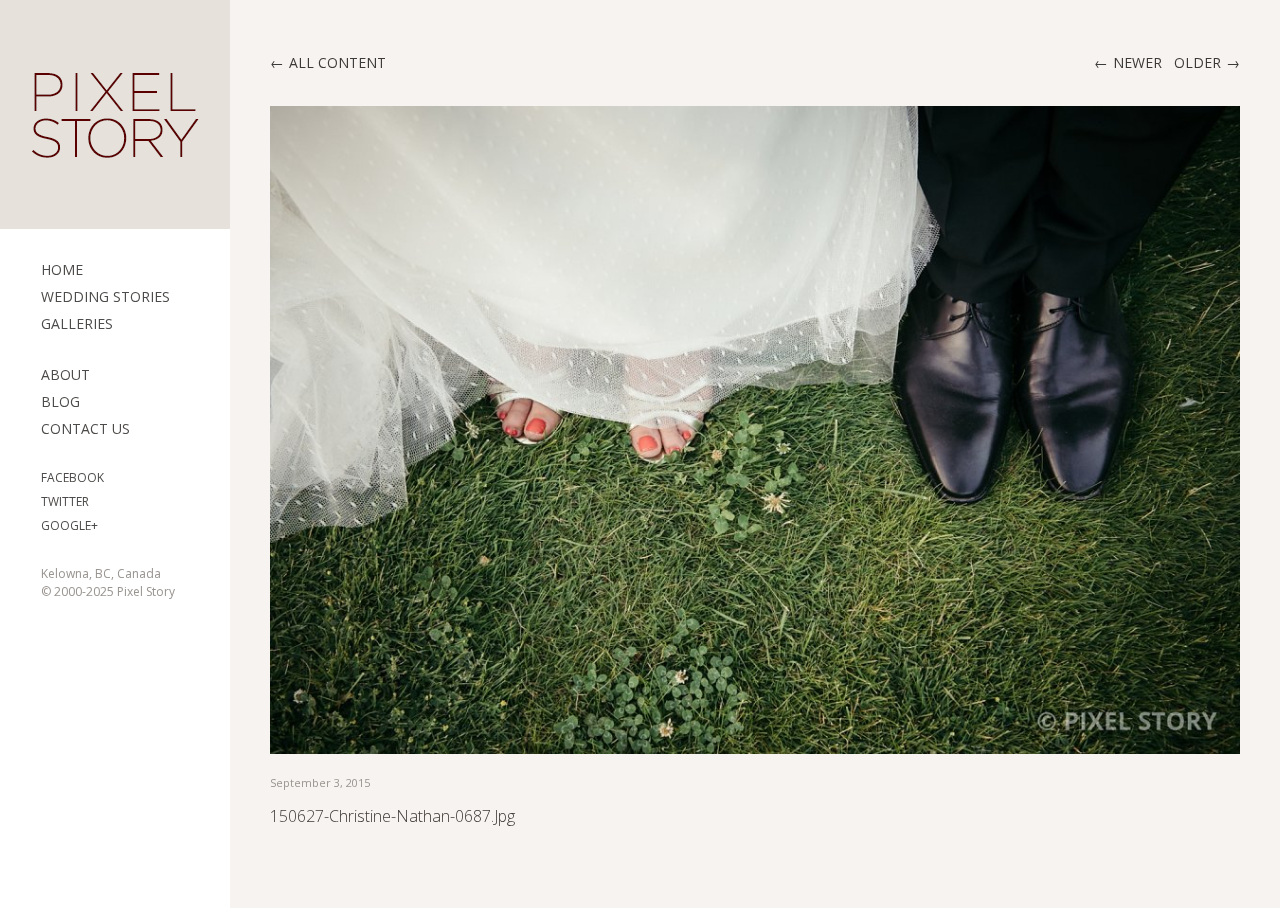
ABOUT (65, 374)
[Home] (115, 115)
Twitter (65, 501)
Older (1197, 62)
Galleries (77, 323)
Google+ (69, 525)
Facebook (72, 477)
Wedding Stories (105, 296)
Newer (1137, 62)
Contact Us (85, 428)
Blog (60, 401)
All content (337, 62)
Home (62, 269)
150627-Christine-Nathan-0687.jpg (392, 816)
